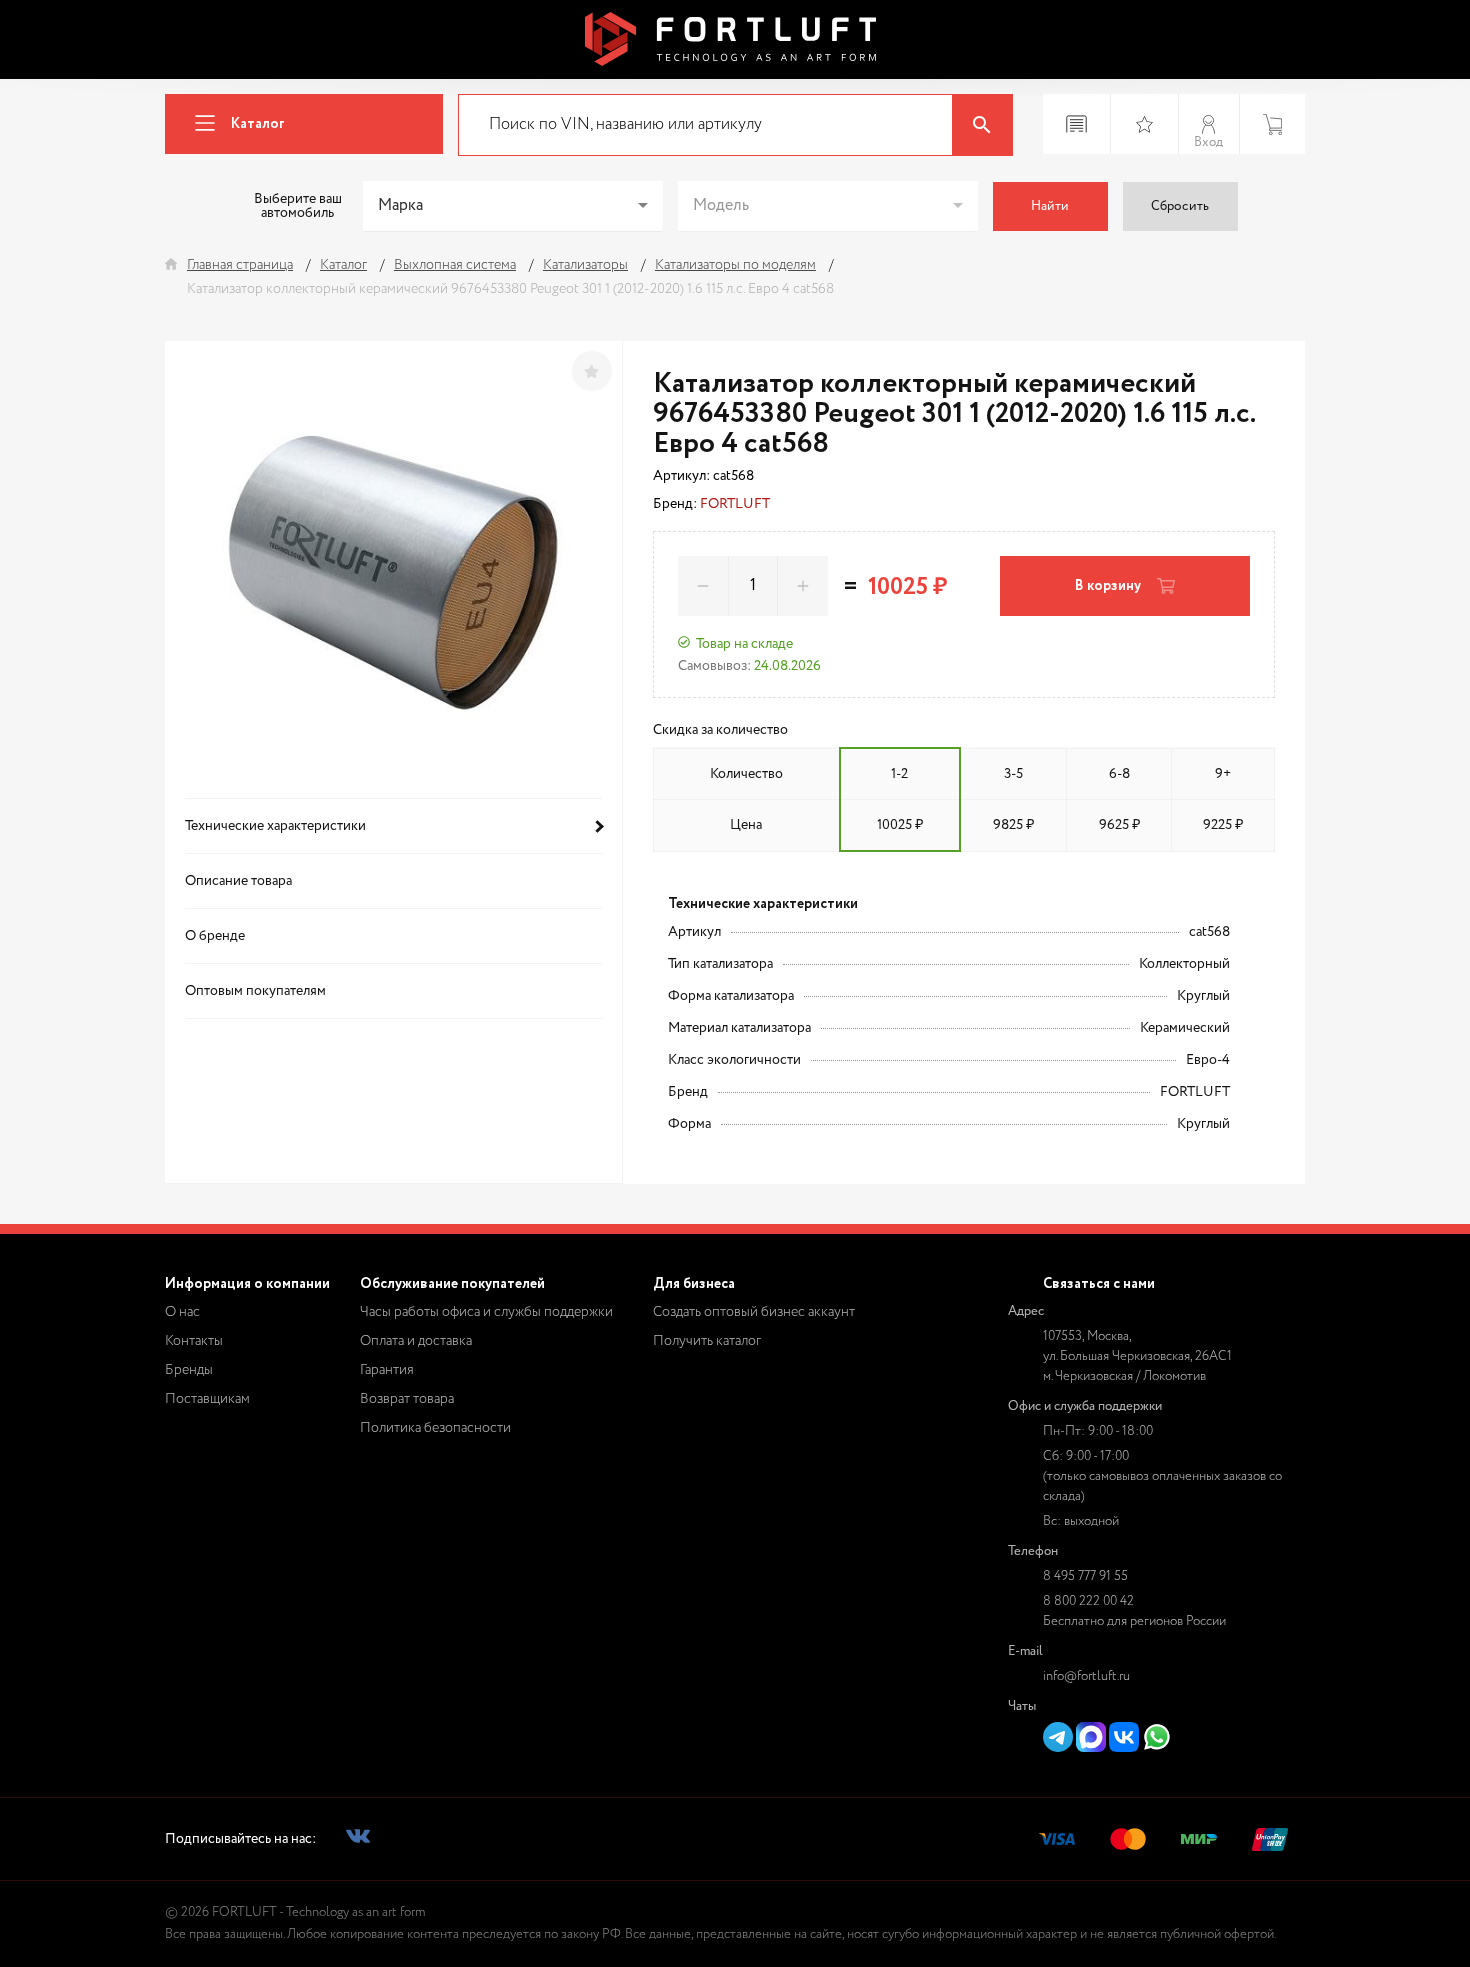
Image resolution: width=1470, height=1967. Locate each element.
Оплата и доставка (416, 1341)
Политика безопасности (435, 1428)
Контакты (194, 1341)
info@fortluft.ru (1086, 1676)
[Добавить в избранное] (592, 371)
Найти (1050, 206)
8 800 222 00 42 (1088, 1601)
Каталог (258, 124)
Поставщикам (207, 1399)
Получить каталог (707, 1341)
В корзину (1108, 586)
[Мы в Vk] (358, 1839)
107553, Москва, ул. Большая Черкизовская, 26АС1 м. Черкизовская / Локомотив (1137, 1356)
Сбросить (1180, 206)
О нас (182, 1312)
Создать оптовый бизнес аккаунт (754, 1312)
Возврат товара (407, 1399)
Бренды (189, 1370)
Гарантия (387, 1370)
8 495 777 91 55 (1085, 1576)
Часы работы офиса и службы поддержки (486, 1312)
